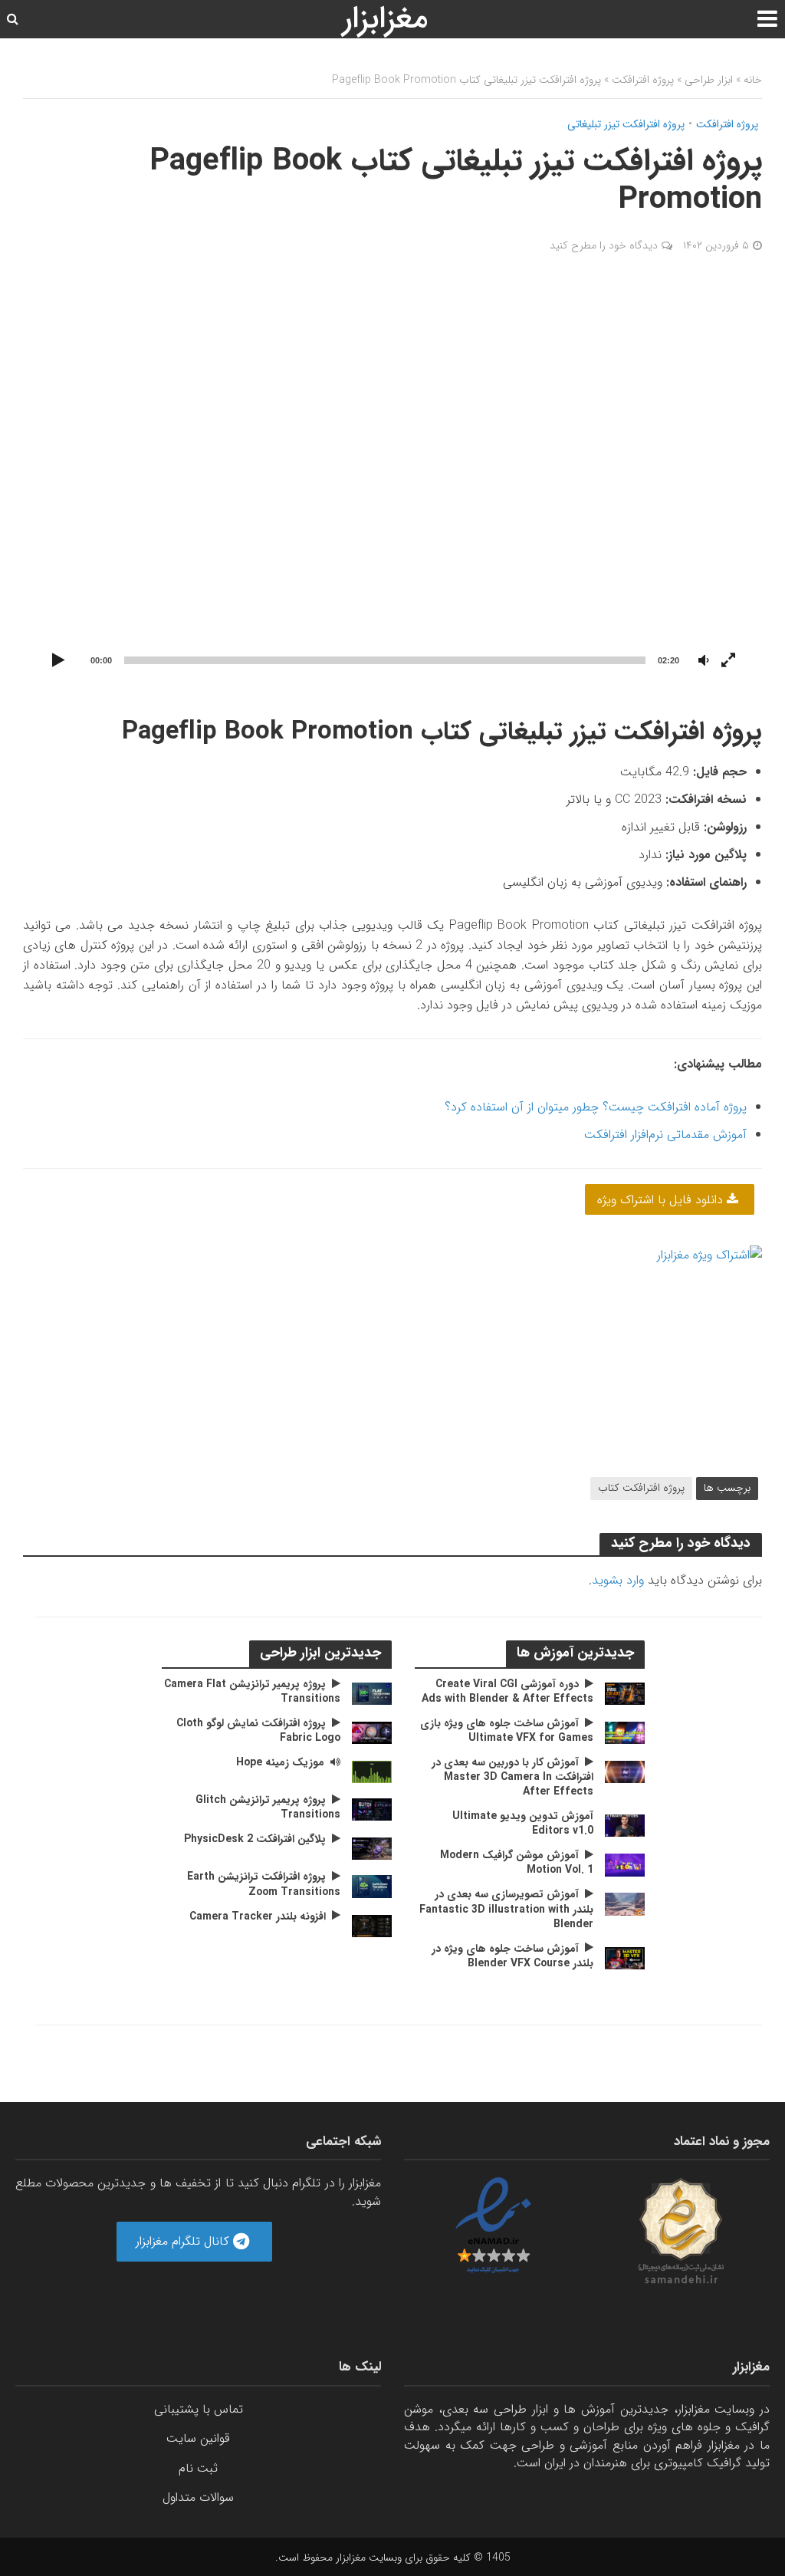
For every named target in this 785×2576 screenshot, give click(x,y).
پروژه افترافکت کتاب (641, 1488)
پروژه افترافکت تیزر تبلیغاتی (626, 125)
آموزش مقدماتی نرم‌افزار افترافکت (665, 1135)
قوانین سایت (198, 2438)
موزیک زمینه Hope (280, 1763)
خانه (753, 80)
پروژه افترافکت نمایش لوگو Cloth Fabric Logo (258, 1731)
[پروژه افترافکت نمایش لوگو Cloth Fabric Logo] (372, 1732)
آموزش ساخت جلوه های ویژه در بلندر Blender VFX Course (512, 1956)
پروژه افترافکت (643, 80)
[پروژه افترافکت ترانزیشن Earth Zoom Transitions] (372, 1886)
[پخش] (58, 661)
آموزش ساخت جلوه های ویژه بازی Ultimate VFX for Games (507, 1731)
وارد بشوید (618, 1580)
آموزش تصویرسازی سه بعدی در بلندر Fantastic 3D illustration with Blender (506, 1909)
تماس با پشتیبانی (199, 2409)
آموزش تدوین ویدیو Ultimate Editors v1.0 (523, 1824)
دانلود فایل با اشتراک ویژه (662, 1200)
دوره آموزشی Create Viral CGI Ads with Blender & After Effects (507, 1692)
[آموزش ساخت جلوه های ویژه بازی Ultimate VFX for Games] (625, 1732)
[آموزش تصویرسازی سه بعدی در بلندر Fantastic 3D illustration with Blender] (625, 1904)
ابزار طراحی (709, 80)
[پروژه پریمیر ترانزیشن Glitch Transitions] (372, 1809)
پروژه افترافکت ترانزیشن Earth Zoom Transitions (264, 1884)
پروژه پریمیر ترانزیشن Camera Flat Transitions (252, 1692)
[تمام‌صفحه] (728, 661)
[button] (392, 485)
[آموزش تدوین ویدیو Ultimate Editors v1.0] (625, 1825)
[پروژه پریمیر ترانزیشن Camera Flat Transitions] (372, 1693)
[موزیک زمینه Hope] (372, 1771)
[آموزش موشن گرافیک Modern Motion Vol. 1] (625, 1865)
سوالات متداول (198, 2497)
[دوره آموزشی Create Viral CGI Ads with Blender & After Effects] (625, 1693)
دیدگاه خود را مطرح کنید (604, 245)
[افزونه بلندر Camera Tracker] (372, 1925)
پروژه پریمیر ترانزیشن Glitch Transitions (268, 1808)
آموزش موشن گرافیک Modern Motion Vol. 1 (517, 1863)
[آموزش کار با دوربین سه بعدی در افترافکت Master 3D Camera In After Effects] (625, 1771)
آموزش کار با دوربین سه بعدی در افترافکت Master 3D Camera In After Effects (512, 1777)
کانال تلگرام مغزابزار (184, 2241)
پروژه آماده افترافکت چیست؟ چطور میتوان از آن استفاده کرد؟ (596, 1107)
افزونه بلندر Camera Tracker (258, 1917)
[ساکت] (704, 661)
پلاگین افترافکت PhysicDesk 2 (255, 1839)
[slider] (385, 660)
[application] (392, 485)
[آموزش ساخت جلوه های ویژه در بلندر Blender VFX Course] (625, 1957)
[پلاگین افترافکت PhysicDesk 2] (372, 1849)
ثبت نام (198, 2468)
